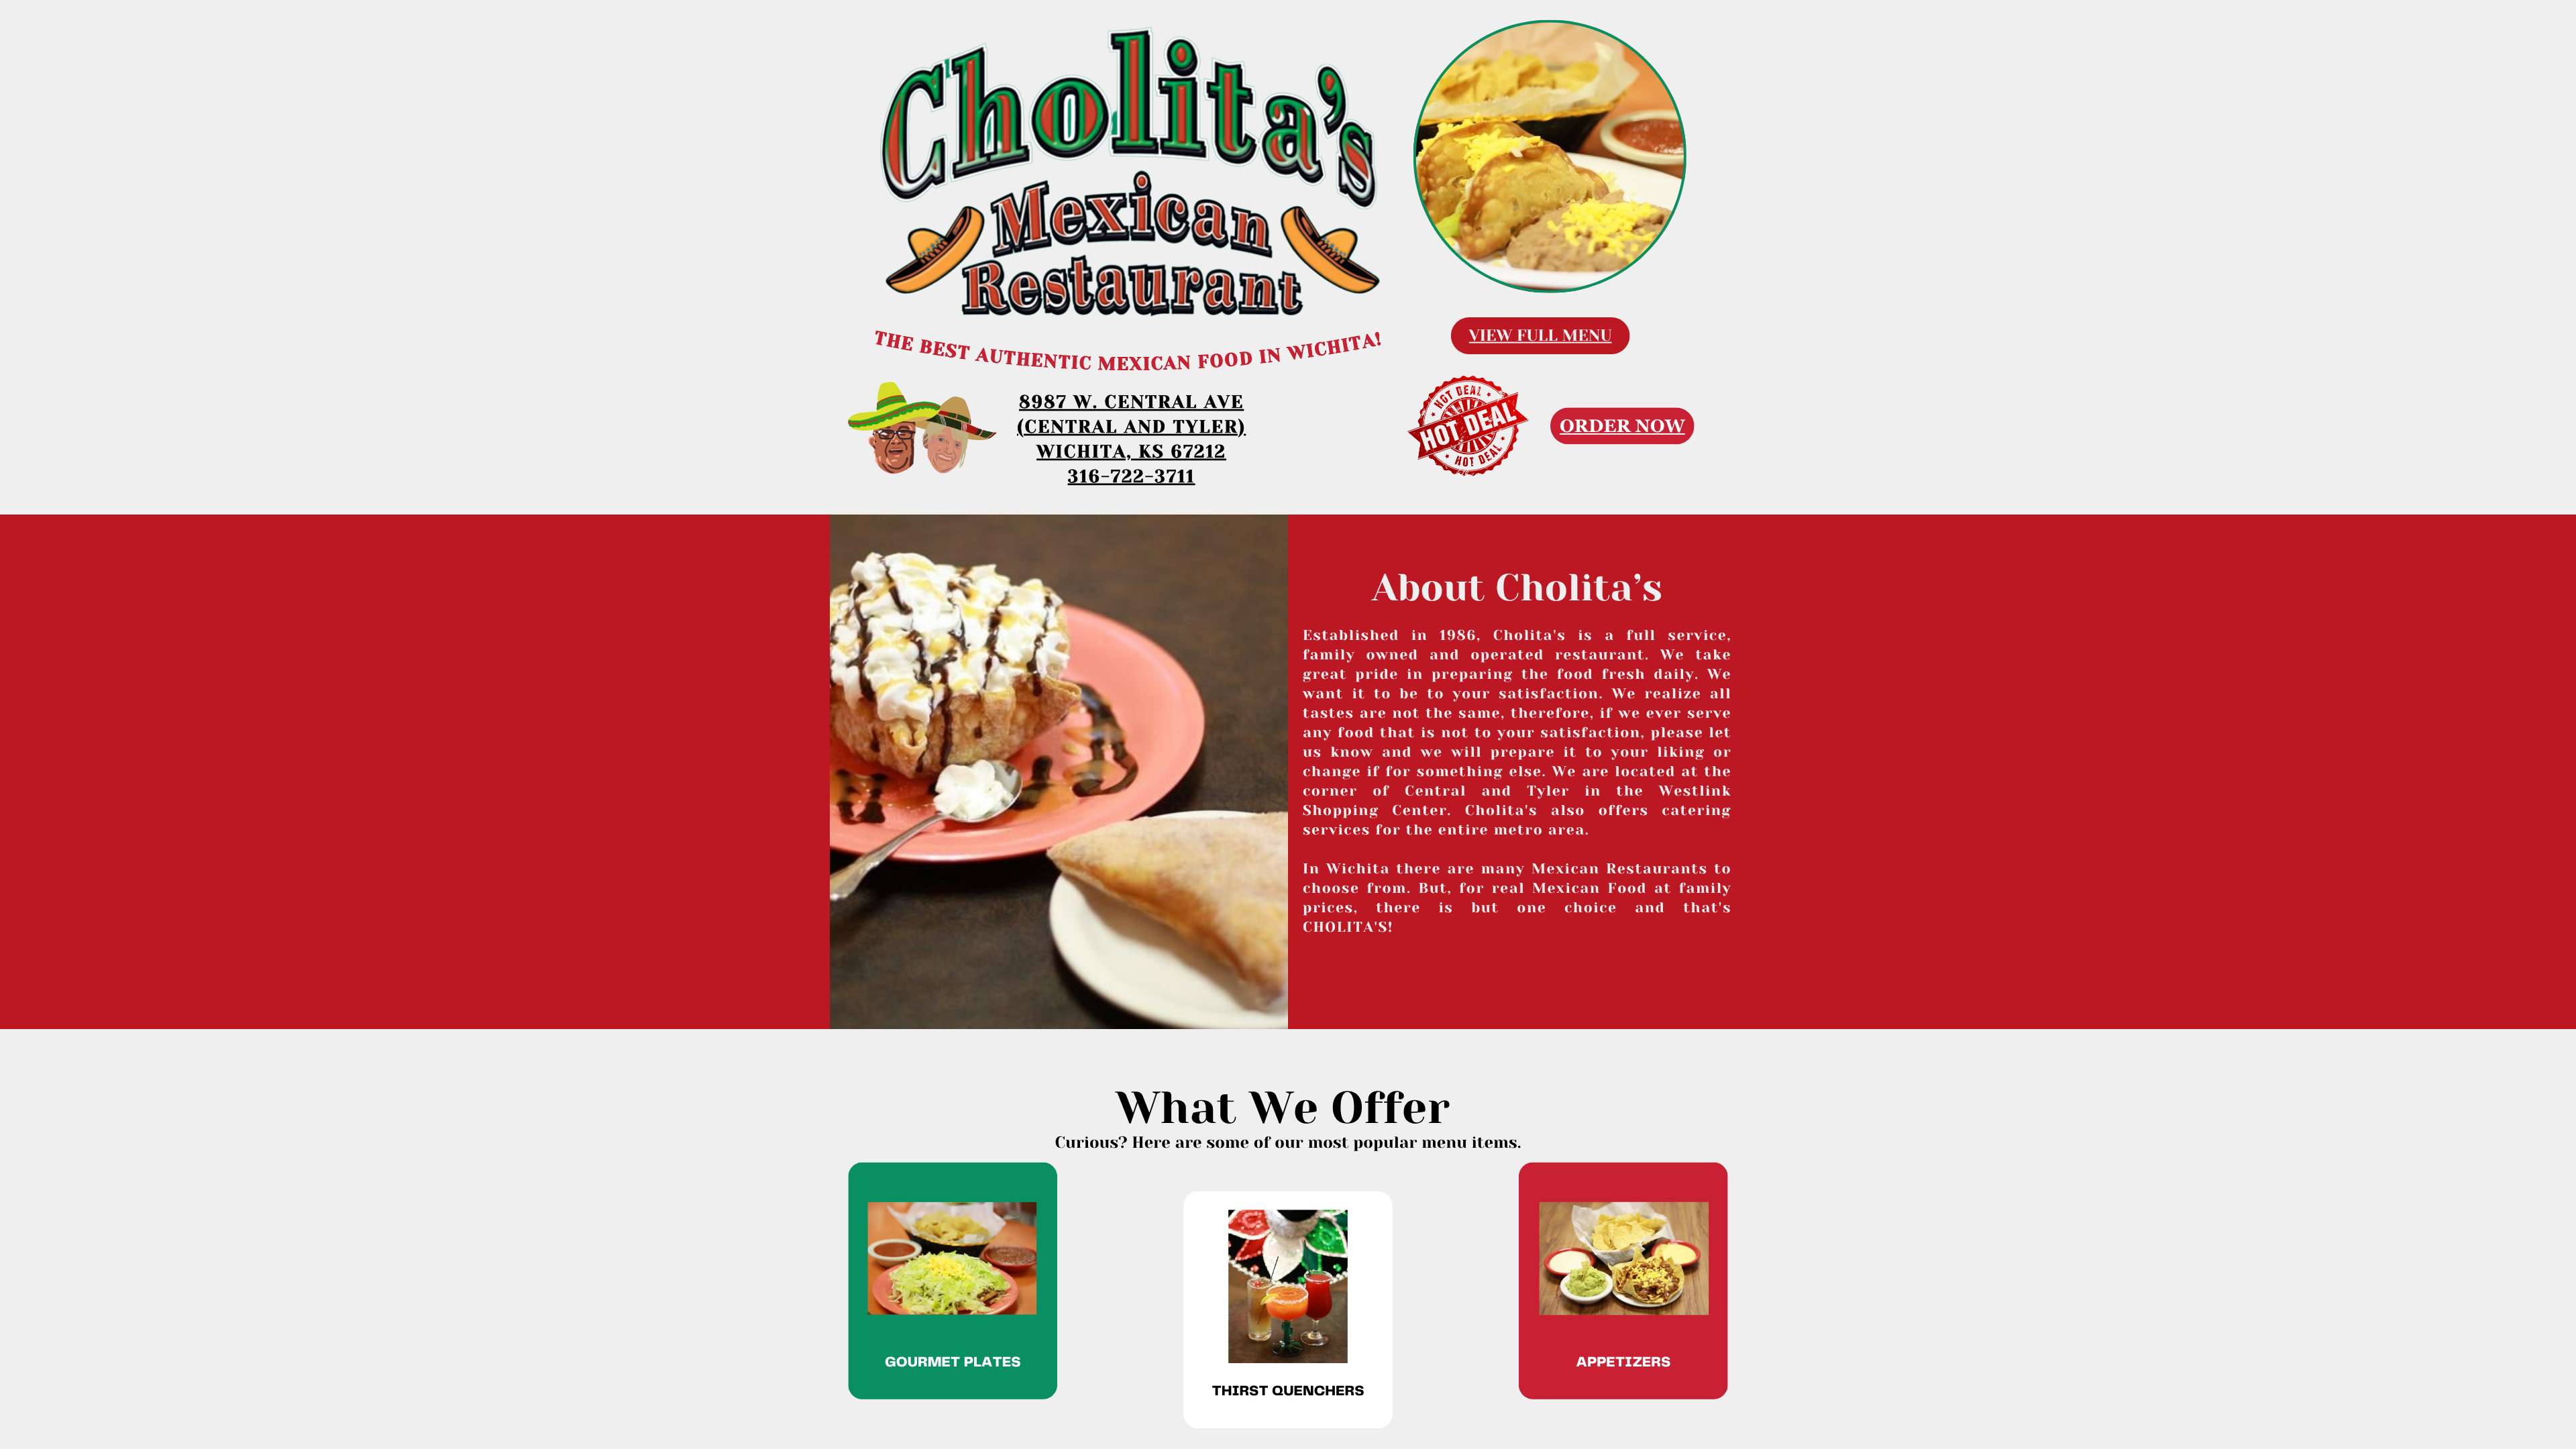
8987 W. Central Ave (1131, 402)
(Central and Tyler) (1131, 427)
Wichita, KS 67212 (1131, 452)
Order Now (1622, 426)
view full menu (1541, 335)
